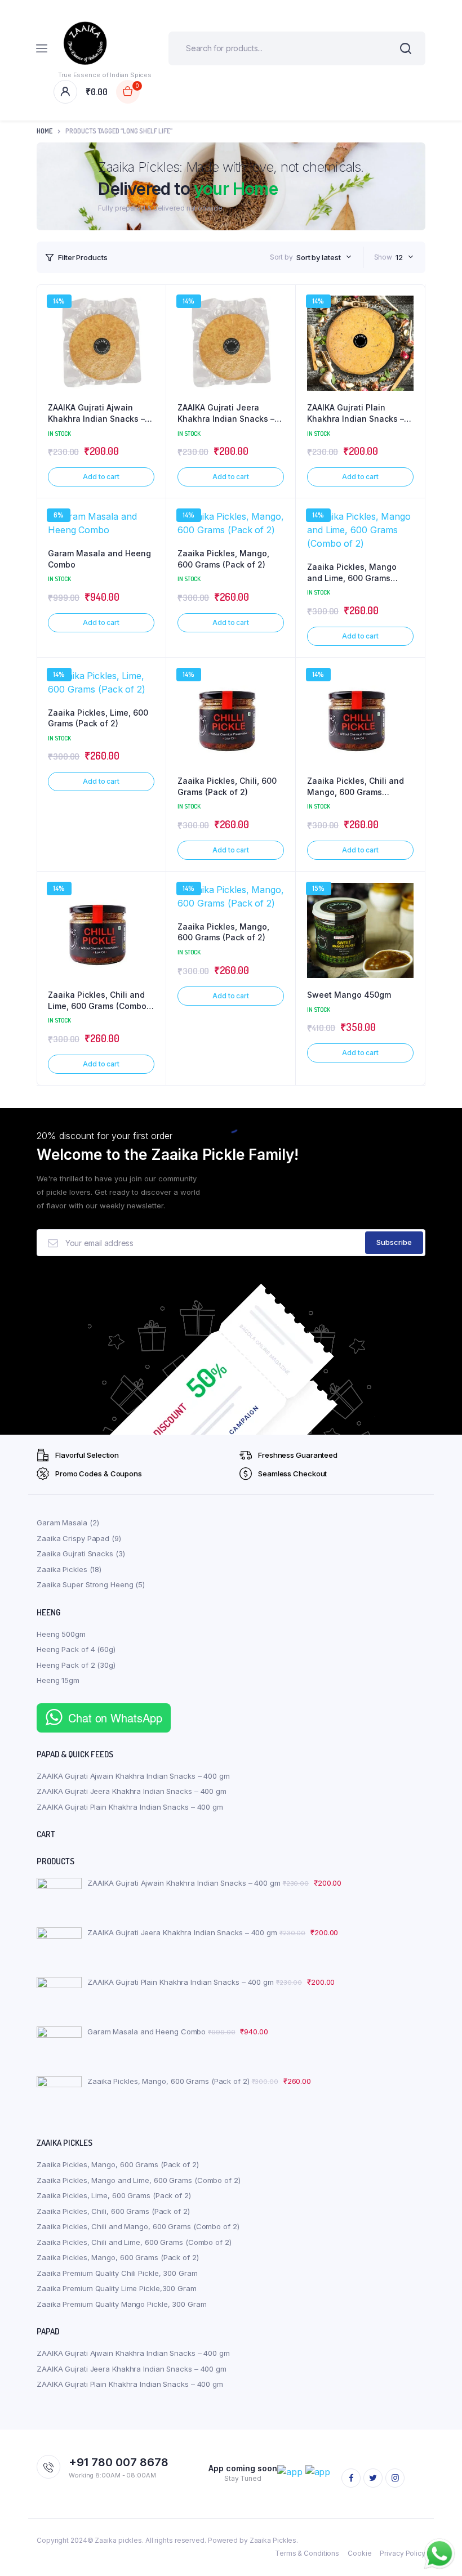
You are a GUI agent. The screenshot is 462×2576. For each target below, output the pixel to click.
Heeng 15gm (58, 1680)
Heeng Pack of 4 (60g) (76, 1649)
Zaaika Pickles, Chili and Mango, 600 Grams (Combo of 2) (356, 787)
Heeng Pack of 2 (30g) (76, 1665)
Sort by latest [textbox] (319, 257)
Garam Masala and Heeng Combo (99, 559)
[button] (152, 329)
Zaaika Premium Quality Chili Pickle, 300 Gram (117, 2273)
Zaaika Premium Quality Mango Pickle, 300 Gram (122, 2304)
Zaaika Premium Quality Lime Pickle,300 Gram (117, 2288)
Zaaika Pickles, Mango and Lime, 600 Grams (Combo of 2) (352, 573)
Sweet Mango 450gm (349, 995)
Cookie (359, 2553)
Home (45, 131)
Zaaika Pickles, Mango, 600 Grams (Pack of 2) (223, 559)
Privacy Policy (403, 2553)
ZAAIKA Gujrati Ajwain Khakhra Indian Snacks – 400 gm (96, 413)
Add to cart (101, 477)
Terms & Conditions (307, 2553)
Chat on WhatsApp (115, 1718)
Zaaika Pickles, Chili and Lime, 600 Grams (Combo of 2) (97, 1001)
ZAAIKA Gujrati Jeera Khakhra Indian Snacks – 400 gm (226, 413)
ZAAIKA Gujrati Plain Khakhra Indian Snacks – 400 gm (356, 413)
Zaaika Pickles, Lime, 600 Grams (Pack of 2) (98, 718)
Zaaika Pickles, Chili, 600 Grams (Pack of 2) (227, 786)
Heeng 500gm (61, 1634)
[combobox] (324, 257)
